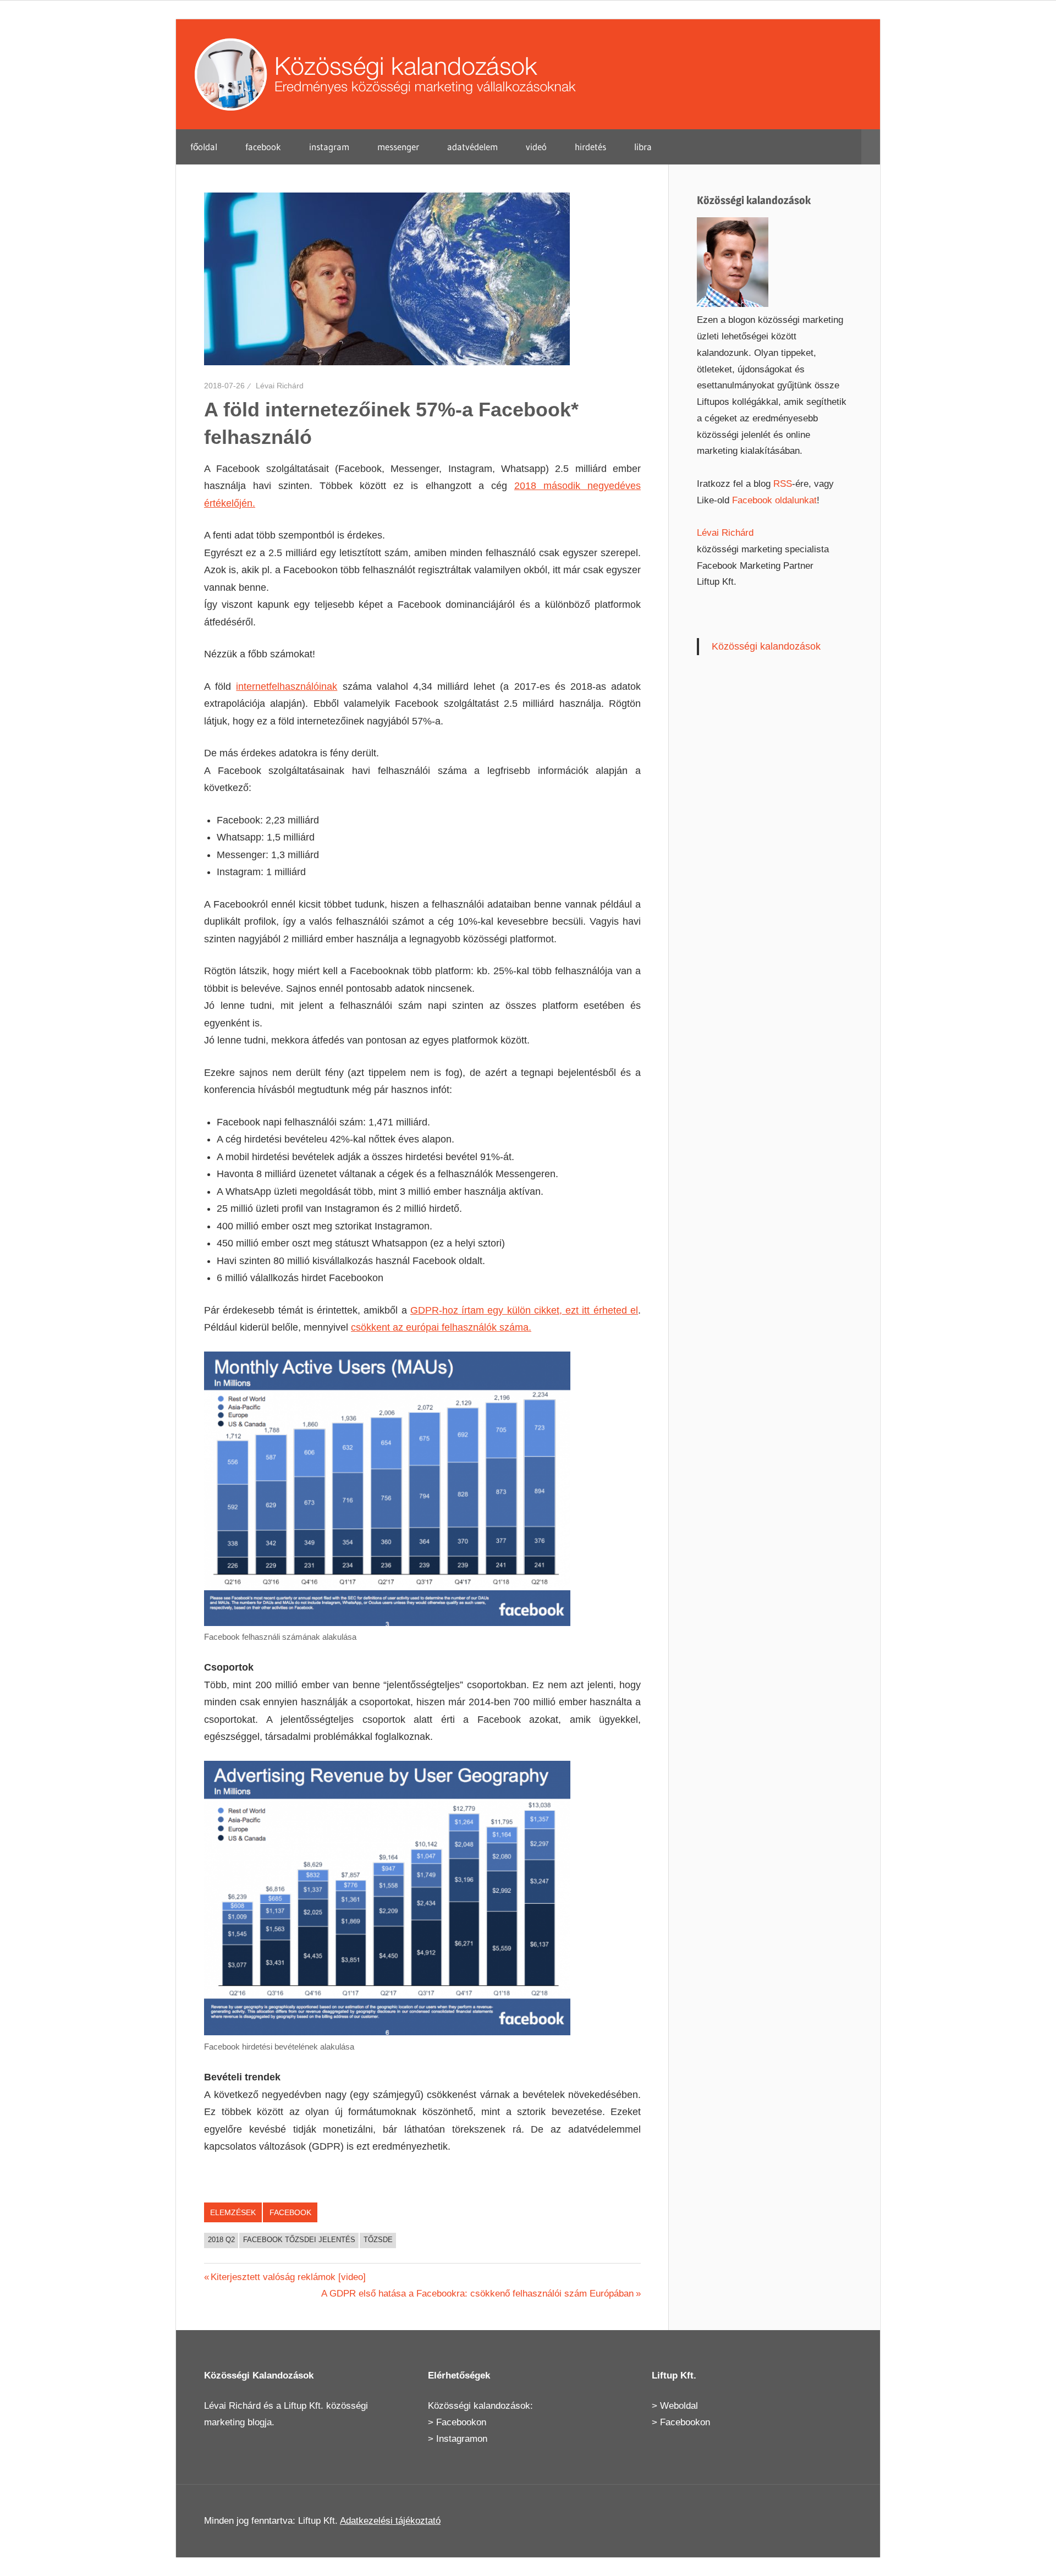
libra (643, 147)
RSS (783, 484)
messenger (398, 147)
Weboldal (679, 2406)
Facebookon (461, 2422)
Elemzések (233, 2212)
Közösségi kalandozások (766, 646)
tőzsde (378, 2240)
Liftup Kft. (304, 2406)
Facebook (290, 2212)
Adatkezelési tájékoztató (390, 2521)
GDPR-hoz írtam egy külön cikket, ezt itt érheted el (524, 1310)
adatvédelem (472, 147)
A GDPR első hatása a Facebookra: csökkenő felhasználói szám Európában (477, 2294)
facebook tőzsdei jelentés (299, 2240)
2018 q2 (221, 2240)
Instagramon (462, 2439)
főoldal (204, 147)
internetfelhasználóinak (287, 686)
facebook (263, 147)
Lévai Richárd (280, 386)
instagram (329, 147)
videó (536, 147)
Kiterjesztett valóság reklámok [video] (288, 2277)
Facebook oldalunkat (774, 500)
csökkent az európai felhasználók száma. (441, 1327)
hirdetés (590, 147)
